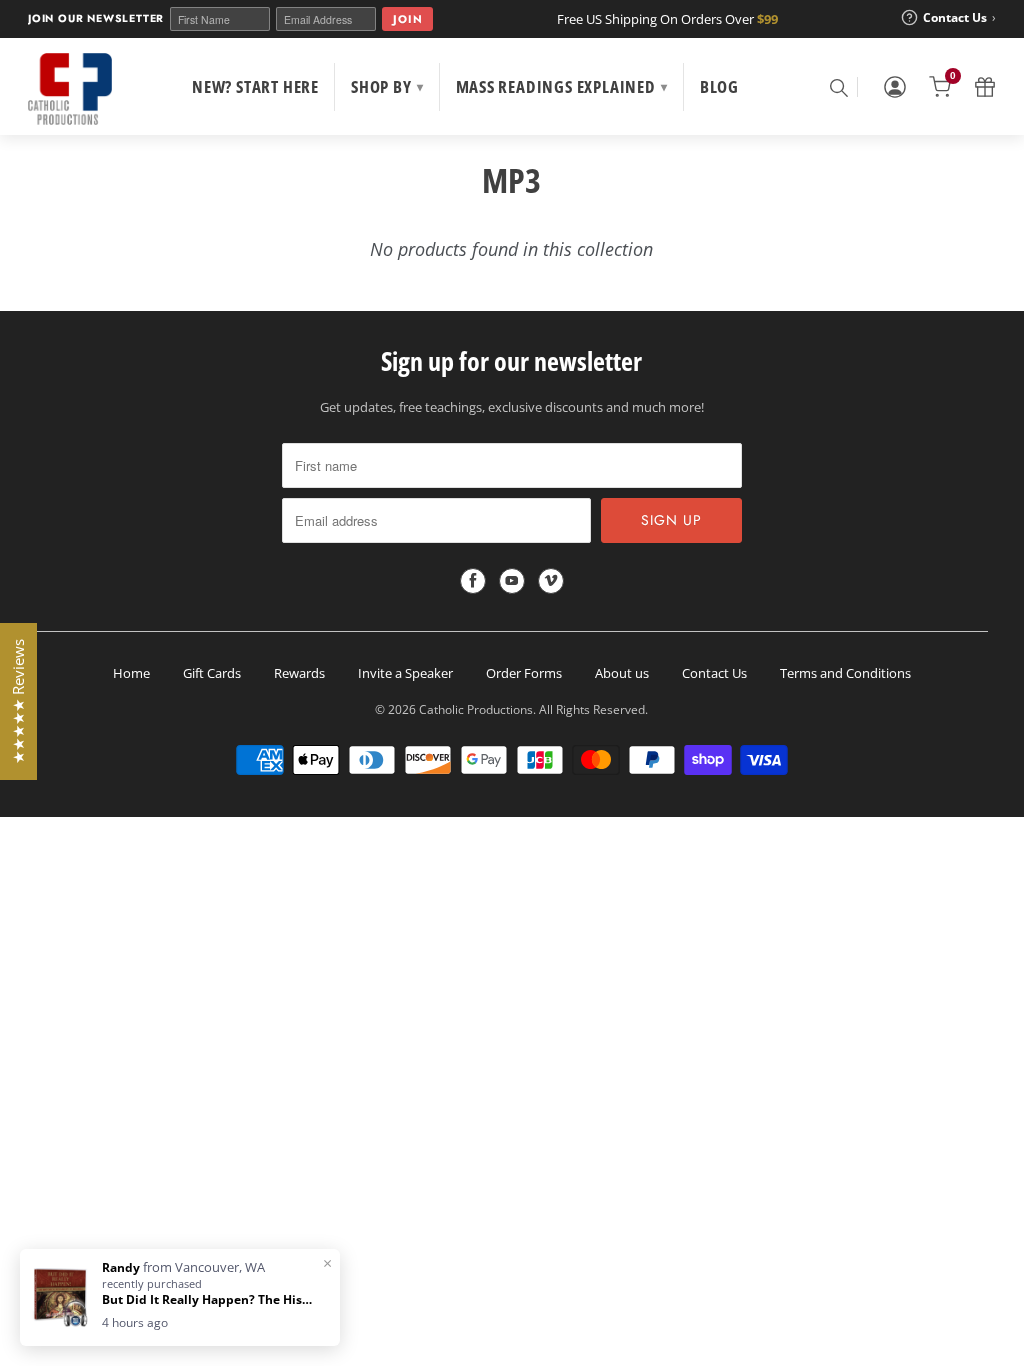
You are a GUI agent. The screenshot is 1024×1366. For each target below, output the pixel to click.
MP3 (511, 180)
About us (622, 673)
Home (131, 673)
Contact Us (714, 673)
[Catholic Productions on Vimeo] (551, 581)
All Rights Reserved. (593, 709)
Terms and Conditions (845, 673)
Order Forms (524, 673)
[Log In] (895, 87)
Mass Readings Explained (562, 86)
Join (407, 19)
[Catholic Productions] (70, 89)
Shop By (387, 86)
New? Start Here (255, 86)
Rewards (299, 673)
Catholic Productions (476, 709)
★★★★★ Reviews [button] (18, 701)
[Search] (838, 87)
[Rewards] (985, 87)
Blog (719, 86)
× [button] (327, 1263)
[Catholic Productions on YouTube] (512, 581)
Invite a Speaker (405, 673)
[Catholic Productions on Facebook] (473, 581)
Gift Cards (212, 673)
